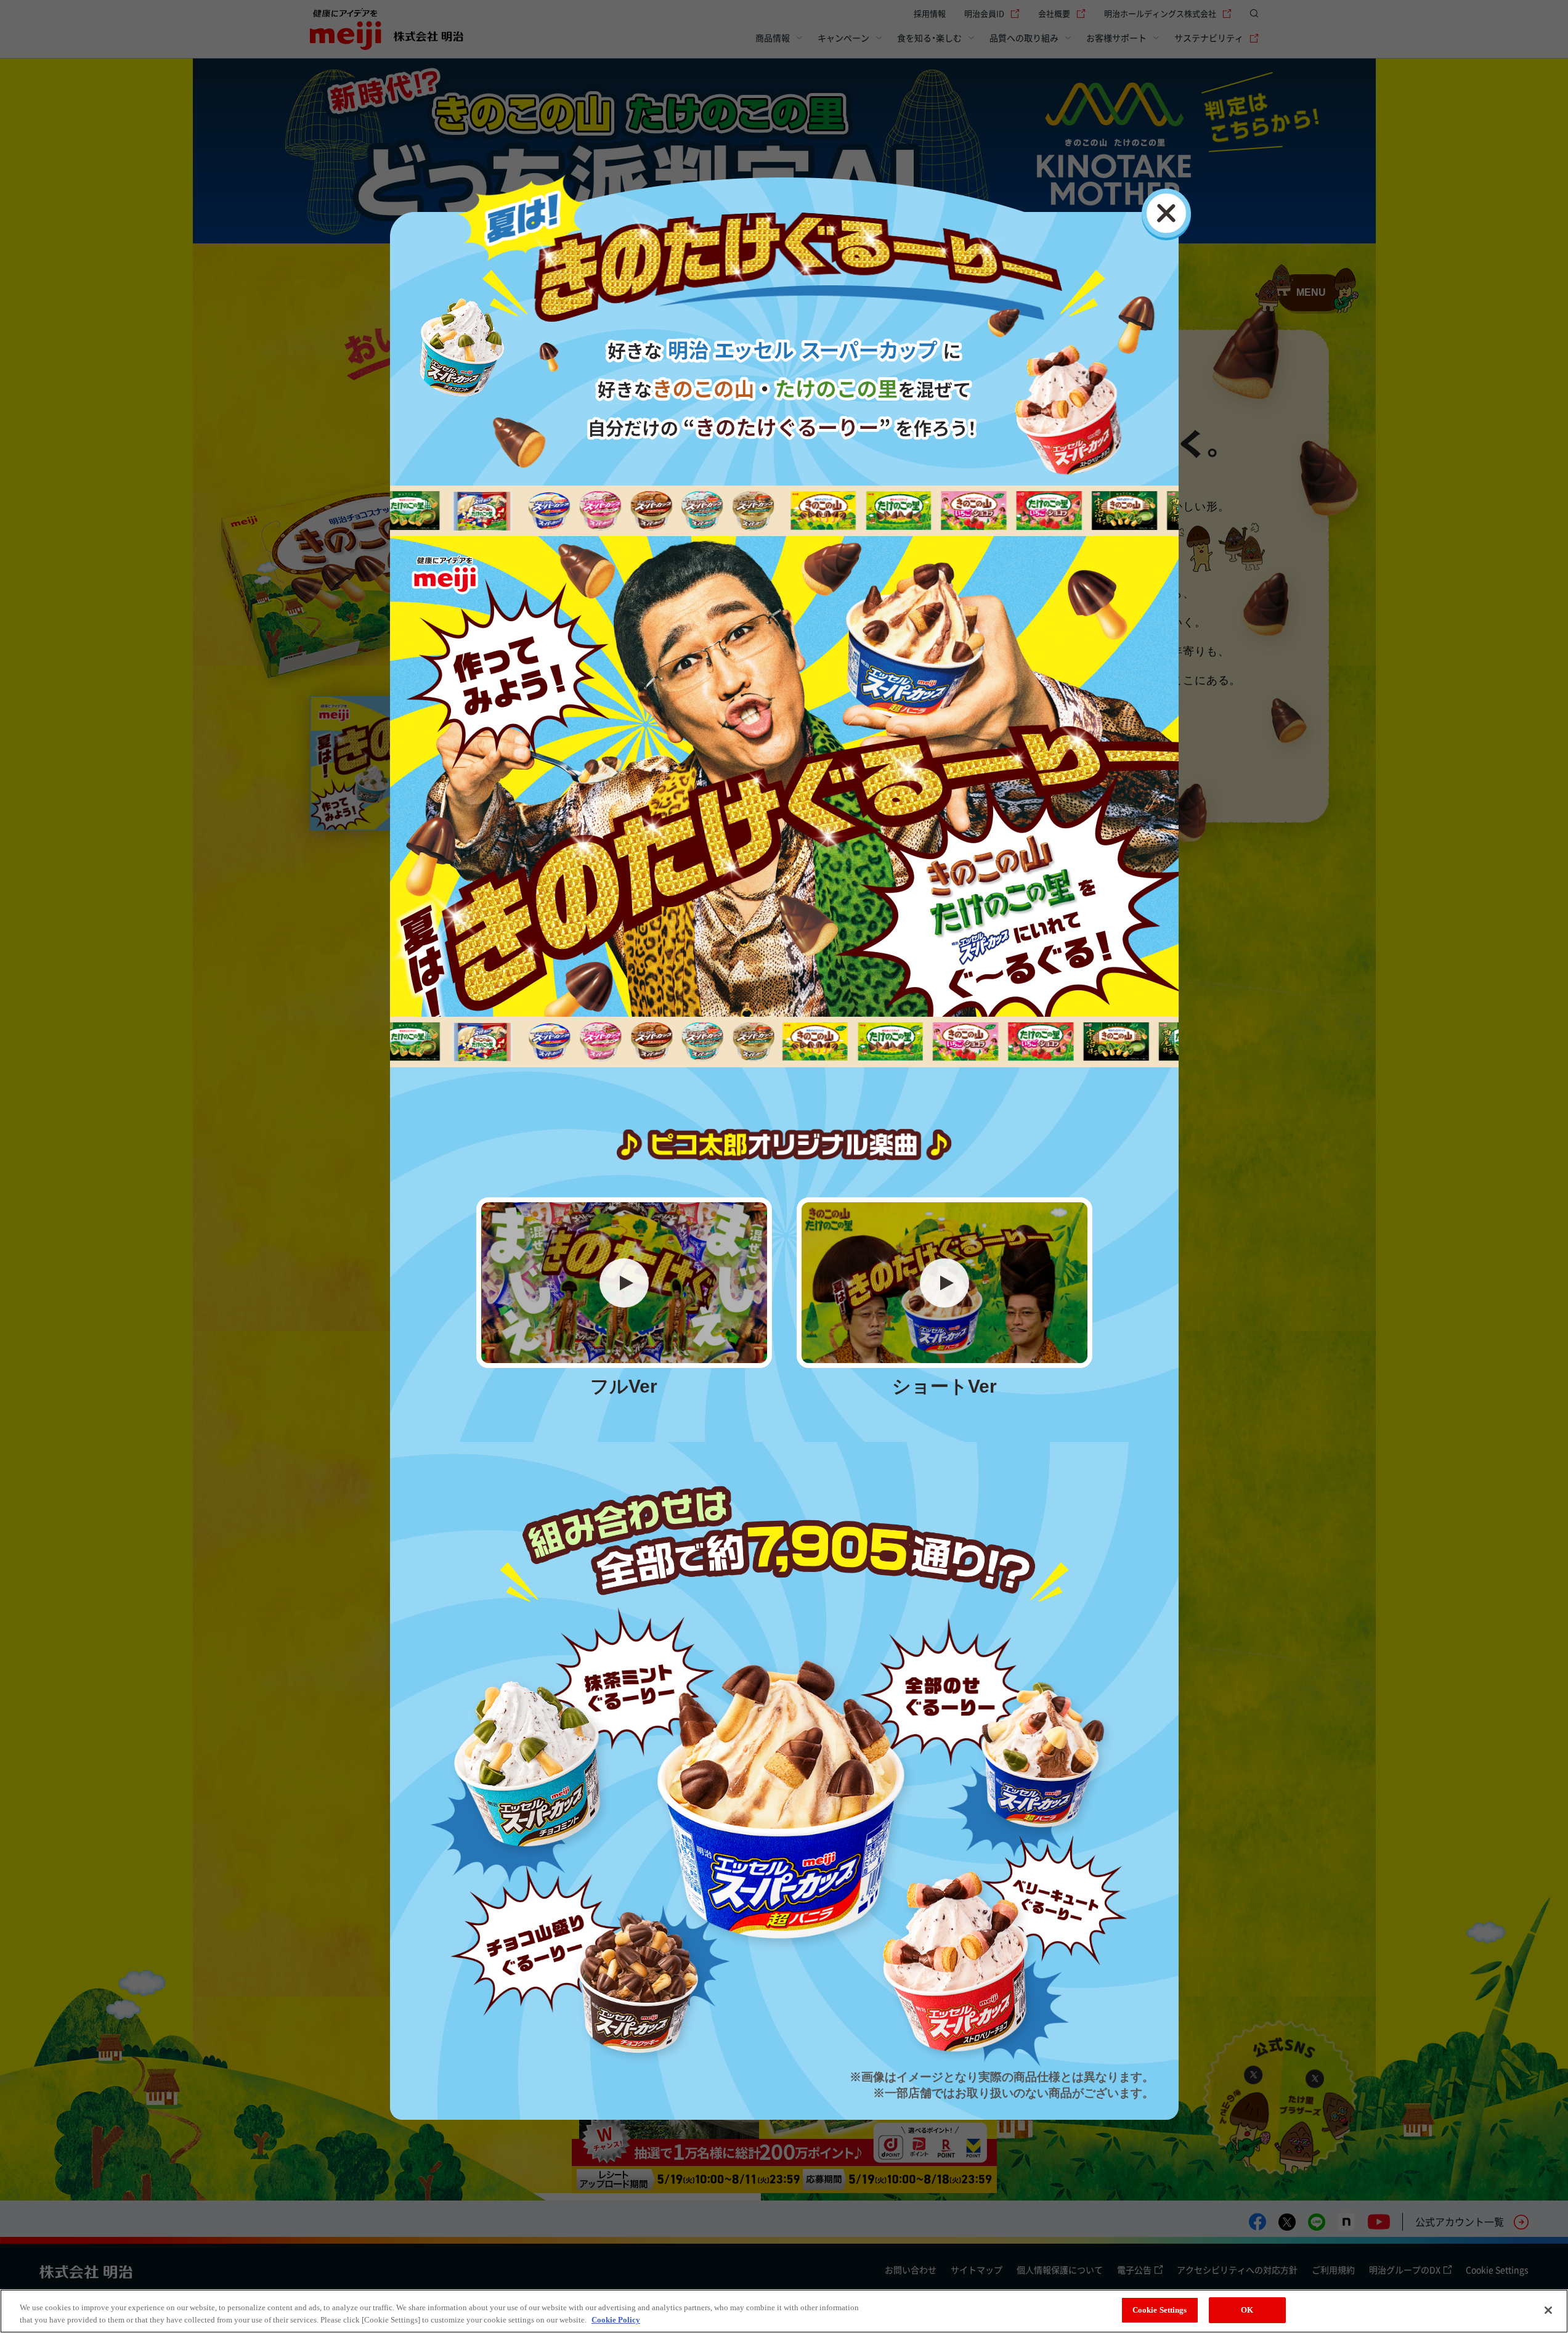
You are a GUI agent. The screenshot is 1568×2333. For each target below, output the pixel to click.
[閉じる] (1166, 213)
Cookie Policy (616, 2320)
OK (1247, 2310)
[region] (784, 2311)
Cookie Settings (1160, 2310)
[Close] (1548, 2310)
